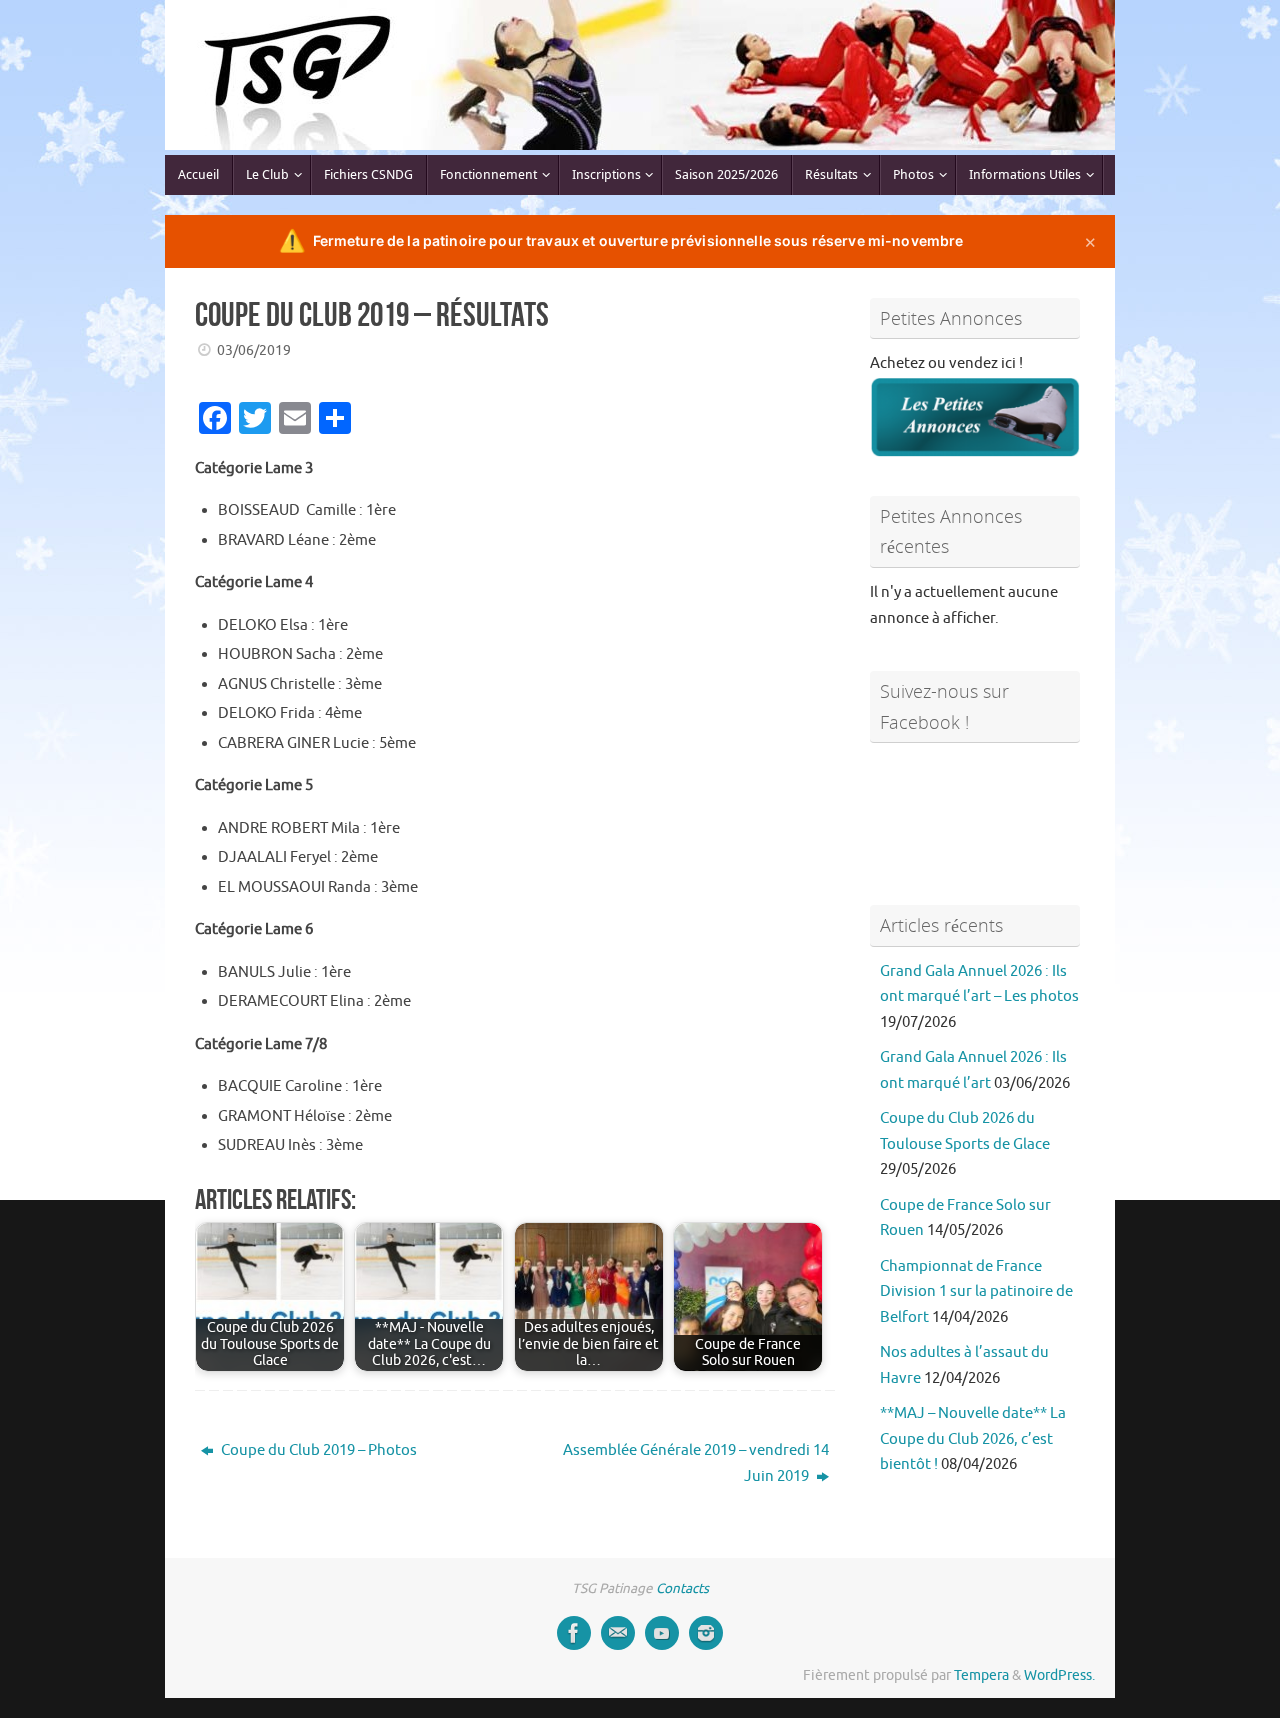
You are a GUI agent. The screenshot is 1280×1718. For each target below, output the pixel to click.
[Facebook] (574, 1633)
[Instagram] (706, 1633)
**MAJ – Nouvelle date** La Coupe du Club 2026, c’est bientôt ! (973, 1439)
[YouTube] (662, 1633)
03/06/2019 (254, 350)
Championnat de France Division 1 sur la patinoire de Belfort (976, 1292)
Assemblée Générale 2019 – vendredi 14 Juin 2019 (696, 1463)
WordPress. (1059, 1675)
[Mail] (618, 1633)
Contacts (682, 1588)
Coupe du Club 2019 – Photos (317, 1450)
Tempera (981, 1675)
